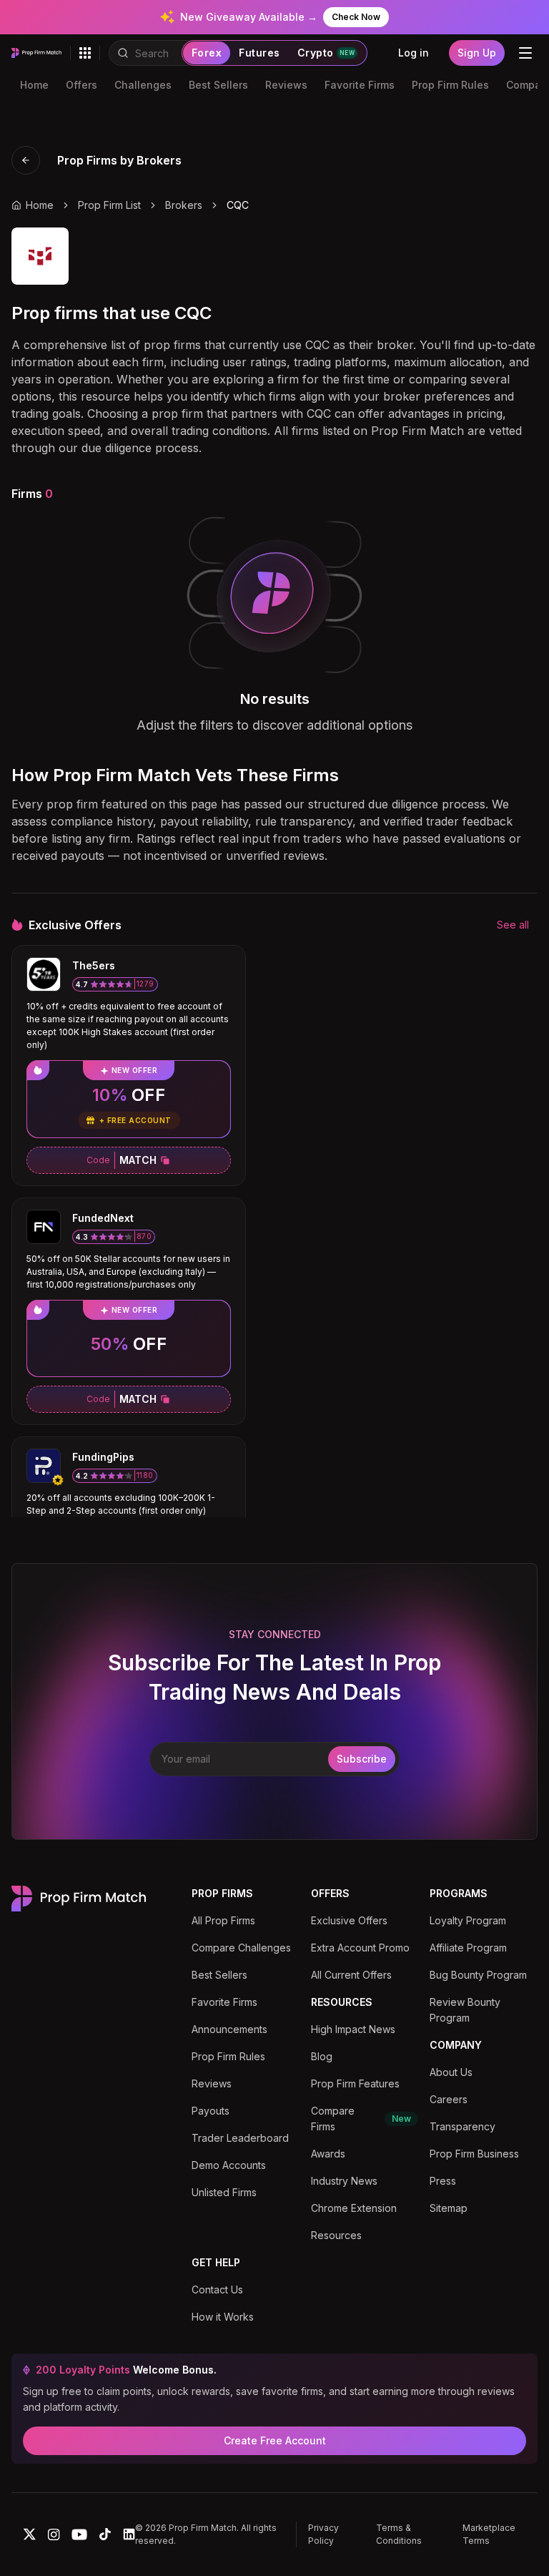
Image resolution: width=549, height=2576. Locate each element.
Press (443, 2181)
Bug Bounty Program (478, 1975)
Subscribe (362, 1759)
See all (513, 925)
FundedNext (103, 1218)
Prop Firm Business (474, 2154)
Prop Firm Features (355, 2083)
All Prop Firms (223, 1920)
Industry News (344, 2181)
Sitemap (449, 2208)
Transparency (463, 2126)
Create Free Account (275, 2440)
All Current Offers (351, 1975)
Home (34, 85)
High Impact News (353, 2029)
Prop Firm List (109, 205)
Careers (449, 2099)
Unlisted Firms (224, 2192)
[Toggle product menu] (85, 53)
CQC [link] (238, 205)
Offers (81, 85)
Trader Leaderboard (240, 2138)
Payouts (211, 2111)
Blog (322, 2056)
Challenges (143, 85)
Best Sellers (218, 85)
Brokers (184, 205)
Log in (414, 53)
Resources (336, 2235)
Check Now (356, 17)
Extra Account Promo (360, 1948)
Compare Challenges (241, 1948)
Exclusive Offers (349, 1920)
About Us (451, 2072)
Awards (328, 2154)
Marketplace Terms (489, 2534)
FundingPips (103, 1457)
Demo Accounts (229, 2165)
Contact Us (217, 2289)
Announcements (229, 2029)
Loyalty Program (468, 1920)
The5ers (94, 965)
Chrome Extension (354, 2208)
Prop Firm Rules (450, 85)
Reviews (286, 85)
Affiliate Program (468, 1948)
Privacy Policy (323, 2534)
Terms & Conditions (399, 2534)
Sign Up (477, 53)
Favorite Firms (360, 85)
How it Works (223, 2317)
